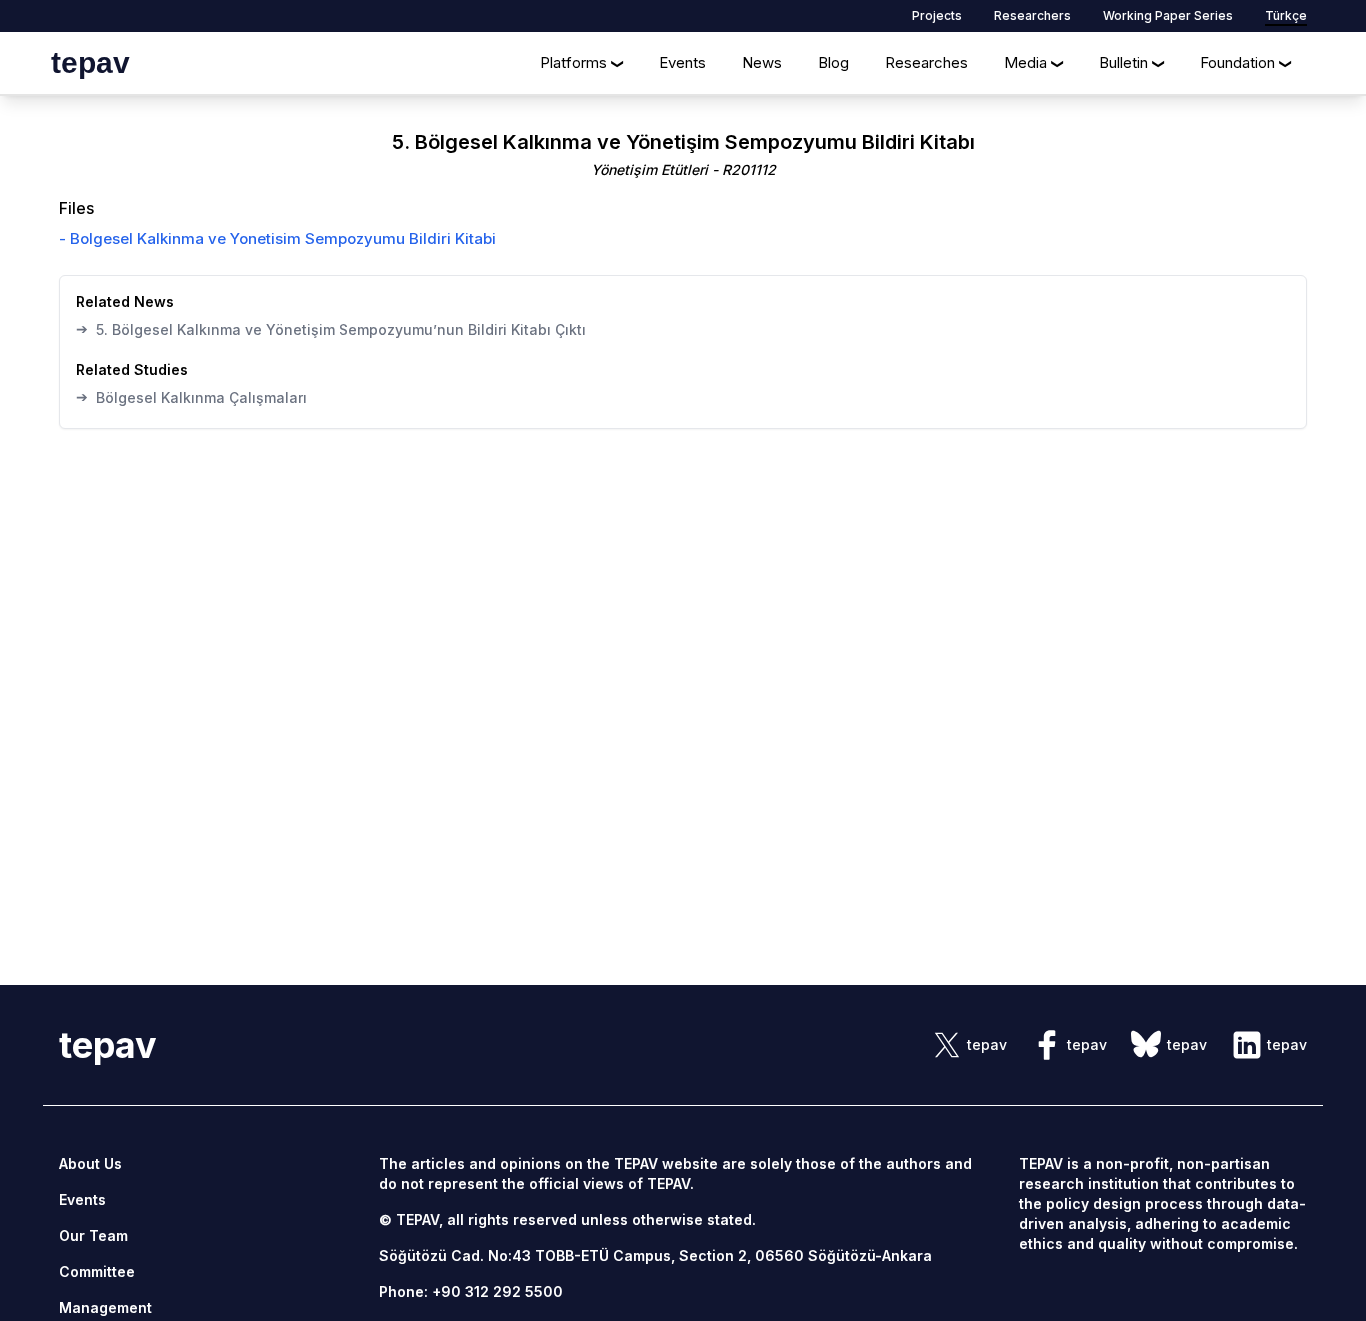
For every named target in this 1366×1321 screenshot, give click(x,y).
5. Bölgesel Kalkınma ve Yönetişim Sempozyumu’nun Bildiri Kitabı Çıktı (331, 329)
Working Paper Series (1168, 15)
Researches (926, 62)
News (762, 62)
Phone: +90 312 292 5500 (471, 1291)
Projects (937, 15)
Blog (833, 62)
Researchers (1032, 15)
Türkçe (1286, 15)
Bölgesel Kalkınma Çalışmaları (191, 397)
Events (682, 62)
